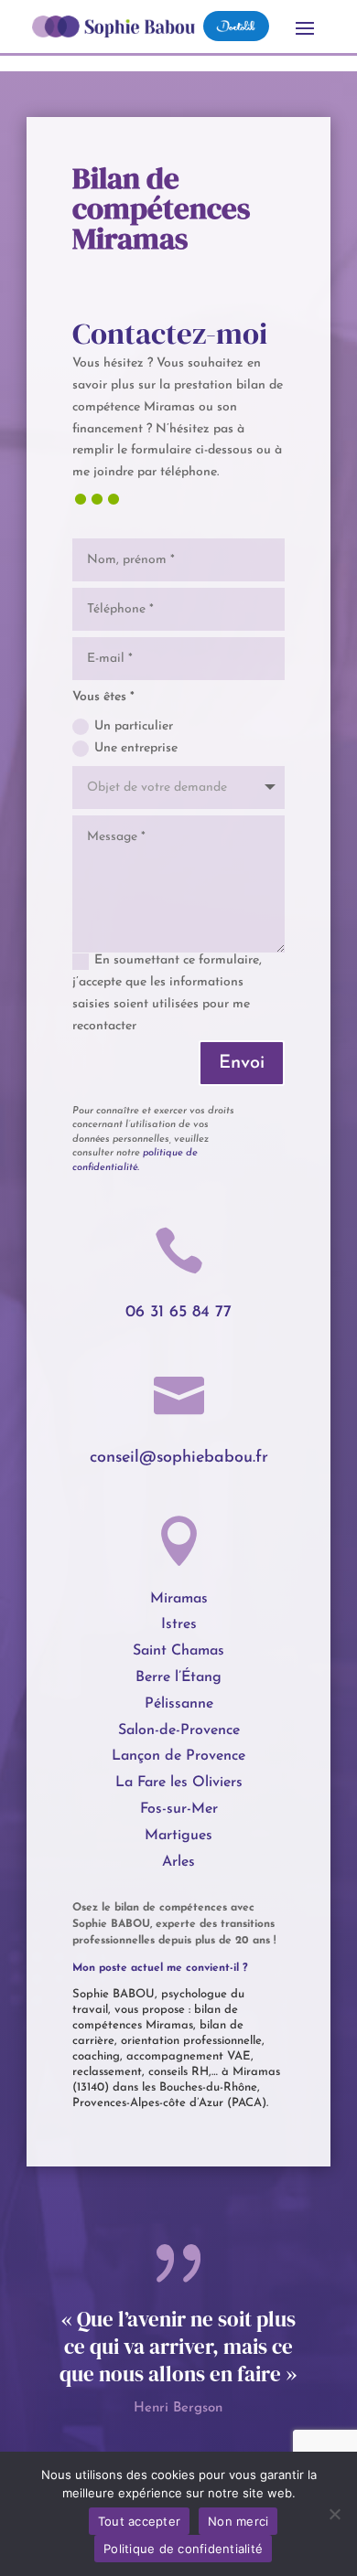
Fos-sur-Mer (179, 1809)
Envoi (242, 1063)
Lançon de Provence (178, 1756)
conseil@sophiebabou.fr (179, 1458)
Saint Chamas (178, 1651)
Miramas (179, 1599)
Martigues (178, 1836)
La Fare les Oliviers (179, 1783)
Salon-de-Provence (179, 1730)
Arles (178, 1862)
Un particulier (134, 726)
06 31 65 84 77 (178, 1313)
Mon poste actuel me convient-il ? (160, 1968)
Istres (179, 1624)
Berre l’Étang (178, 1677)
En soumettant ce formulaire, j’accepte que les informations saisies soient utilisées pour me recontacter (167, 993)
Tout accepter (139, 2521)
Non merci (238, 2521)
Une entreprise (136, 748)
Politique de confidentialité (183, 2549)
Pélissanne (179, 1704)
